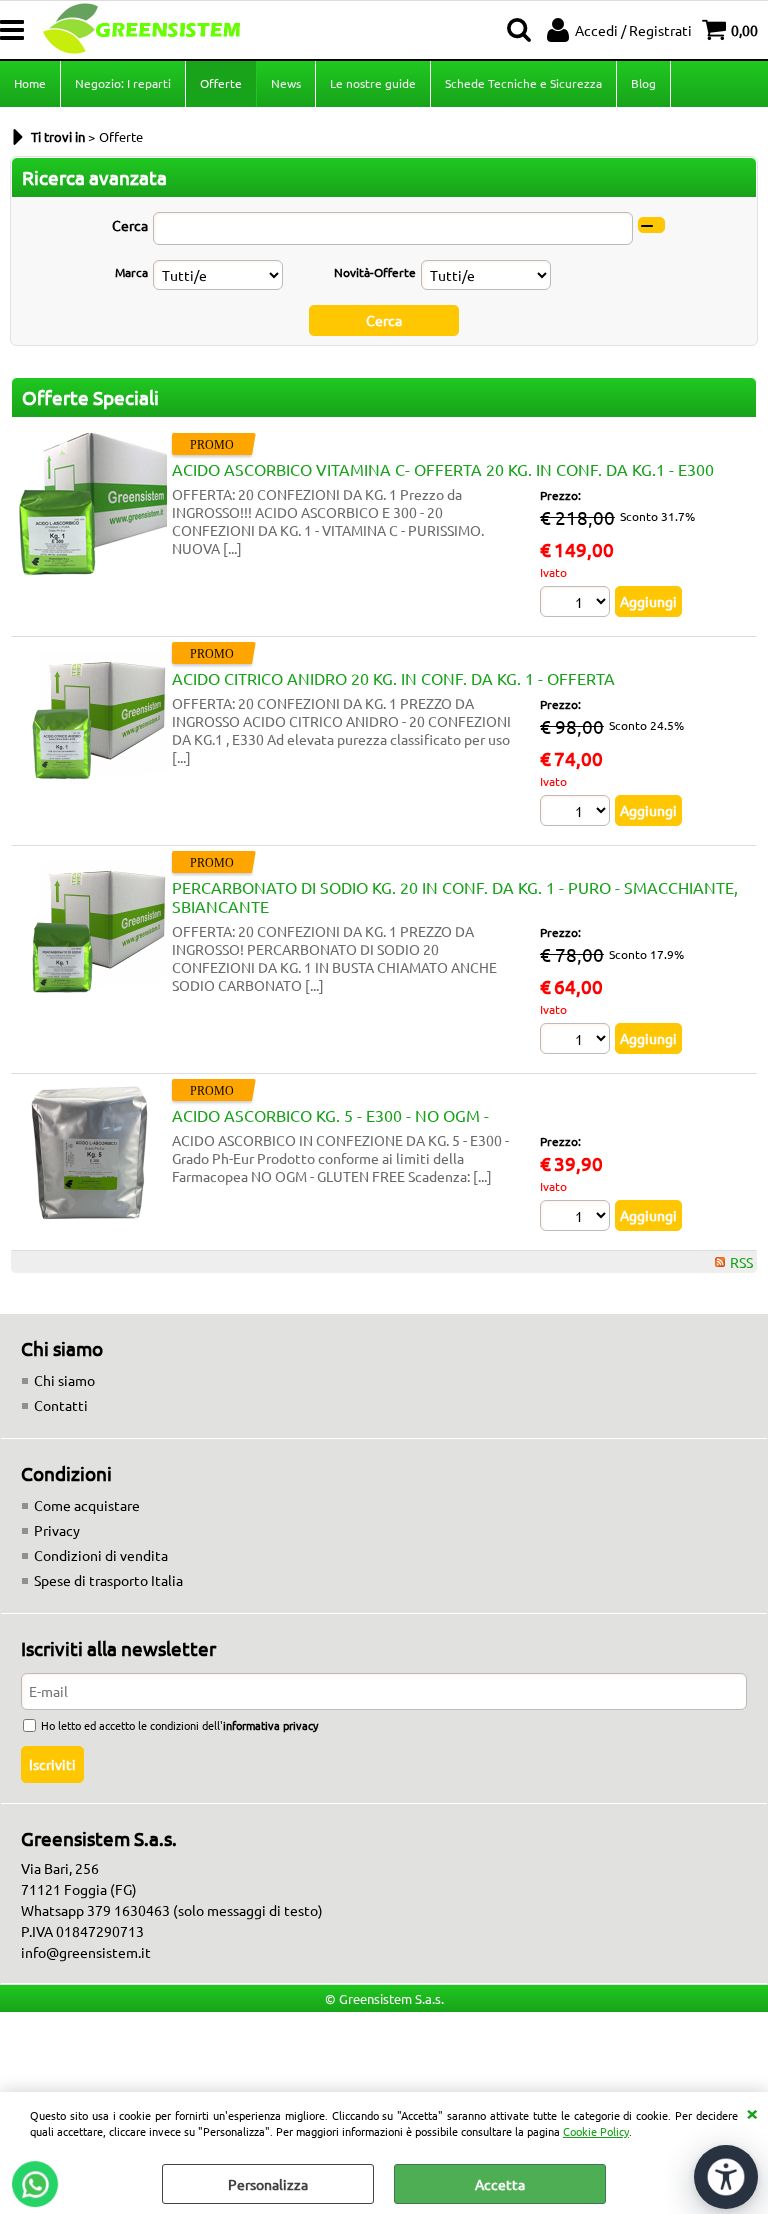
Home (30, 83)
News (286, 83)
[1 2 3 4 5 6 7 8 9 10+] (577, 604)
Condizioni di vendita (101, 1555)
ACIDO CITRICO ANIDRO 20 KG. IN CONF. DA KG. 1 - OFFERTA (393, 678)
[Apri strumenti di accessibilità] (726, 2177)
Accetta (500, 2184)
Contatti (61, 1405)
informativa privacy (270, 1725)
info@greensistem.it (86, 1952)
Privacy (57, 1530)
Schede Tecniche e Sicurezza (523, 83)
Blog (643, 83)
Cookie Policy (596, 2131)
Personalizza (268, 2184)
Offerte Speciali (90, 397)
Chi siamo (64, 1380)
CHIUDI (752, 2112)
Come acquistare (87, 1505)
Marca (131, 272)
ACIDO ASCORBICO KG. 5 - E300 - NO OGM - (330, 1115)
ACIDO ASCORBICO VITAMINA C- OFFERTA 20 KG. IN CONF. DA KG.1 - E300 (443, 469)
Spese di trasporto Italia (108, 1580)
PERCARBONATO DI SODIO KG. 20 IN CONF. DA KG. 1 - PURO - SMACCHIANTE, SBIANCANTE (455, 896)
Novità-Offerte (375, 272)
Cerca (130, 225)
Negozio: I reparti (123, 83)
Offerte (221, 83)
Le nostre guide (373, 83)
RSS (741, 1262)
